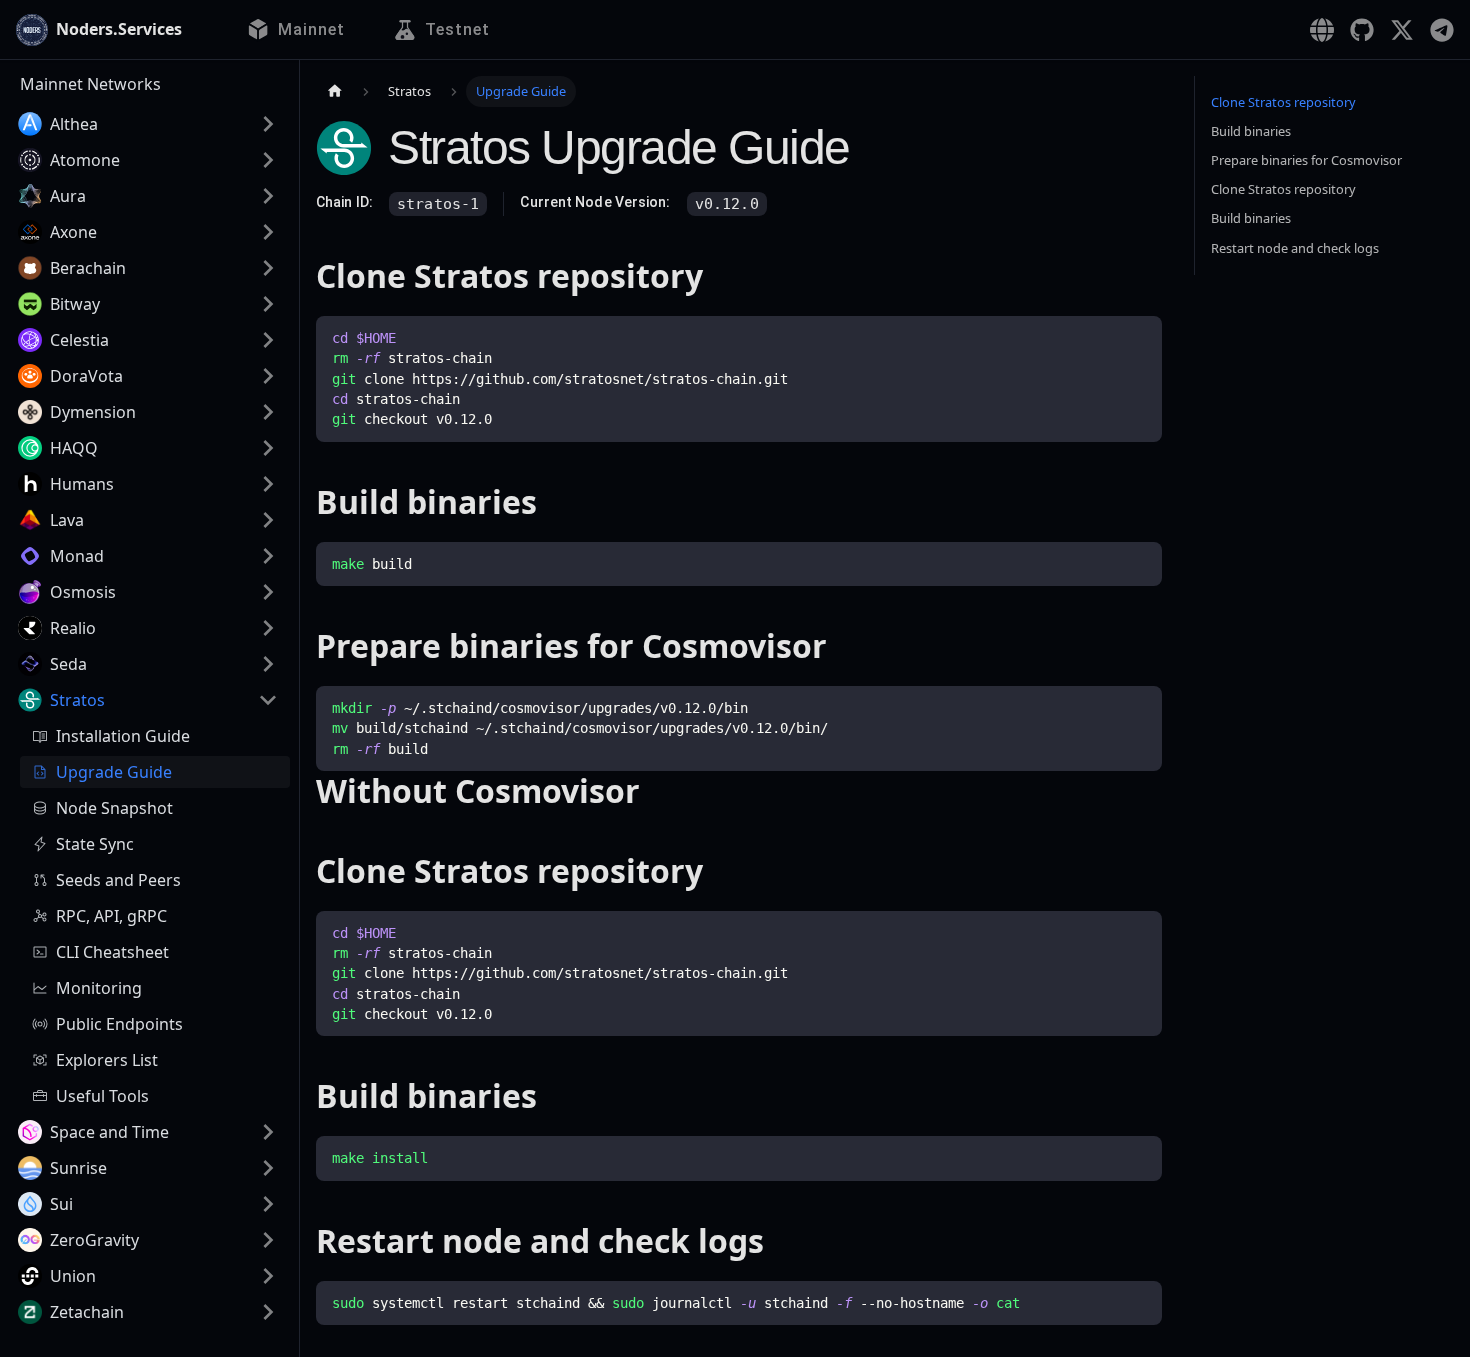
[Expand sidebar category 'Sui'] (268, 1204)
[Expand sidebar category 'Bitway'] (268, 304)
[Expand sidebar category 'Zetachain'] (268, 1312)
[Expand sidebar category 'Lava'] (268, 520)
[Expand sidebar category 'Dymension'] (268, 412)
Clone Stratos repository (1283, 102)
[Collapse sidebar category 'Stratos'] (268, 700)
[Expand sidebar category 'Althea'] (268, 124)
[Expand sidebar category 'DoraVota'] (268, 376)
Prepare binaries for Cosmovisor (1306, 160)
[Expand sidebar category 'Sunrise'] (268, 1168)
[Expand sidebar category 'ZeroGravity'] (268, 1240)
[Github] (1362, 30)
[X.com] (1402, 30)
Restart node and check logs (1295, 248)
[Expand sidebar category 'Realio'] (268, 628)
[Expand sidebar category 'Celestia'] (268, 340)
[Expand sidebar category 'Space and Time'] (268, 1132)
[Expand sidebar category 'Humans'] (268, 484)
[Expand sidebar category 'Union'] (268, 1276)
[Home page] (335, 91)
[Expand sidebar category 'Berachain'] (268, 268)
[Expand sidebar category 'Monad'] (268, 556)
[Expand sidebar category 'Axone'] (268, 232)
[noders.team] (1322, 30)
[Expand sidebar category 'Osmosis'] (268, 592)
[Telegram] (1442, 30)
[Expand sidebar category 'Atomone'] (268, 160)
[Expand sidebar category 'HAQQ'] (268, 448)
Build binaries (1251, 131)
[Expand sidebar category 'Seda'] (268, 664)
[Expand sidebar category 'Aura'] (268, 196)
